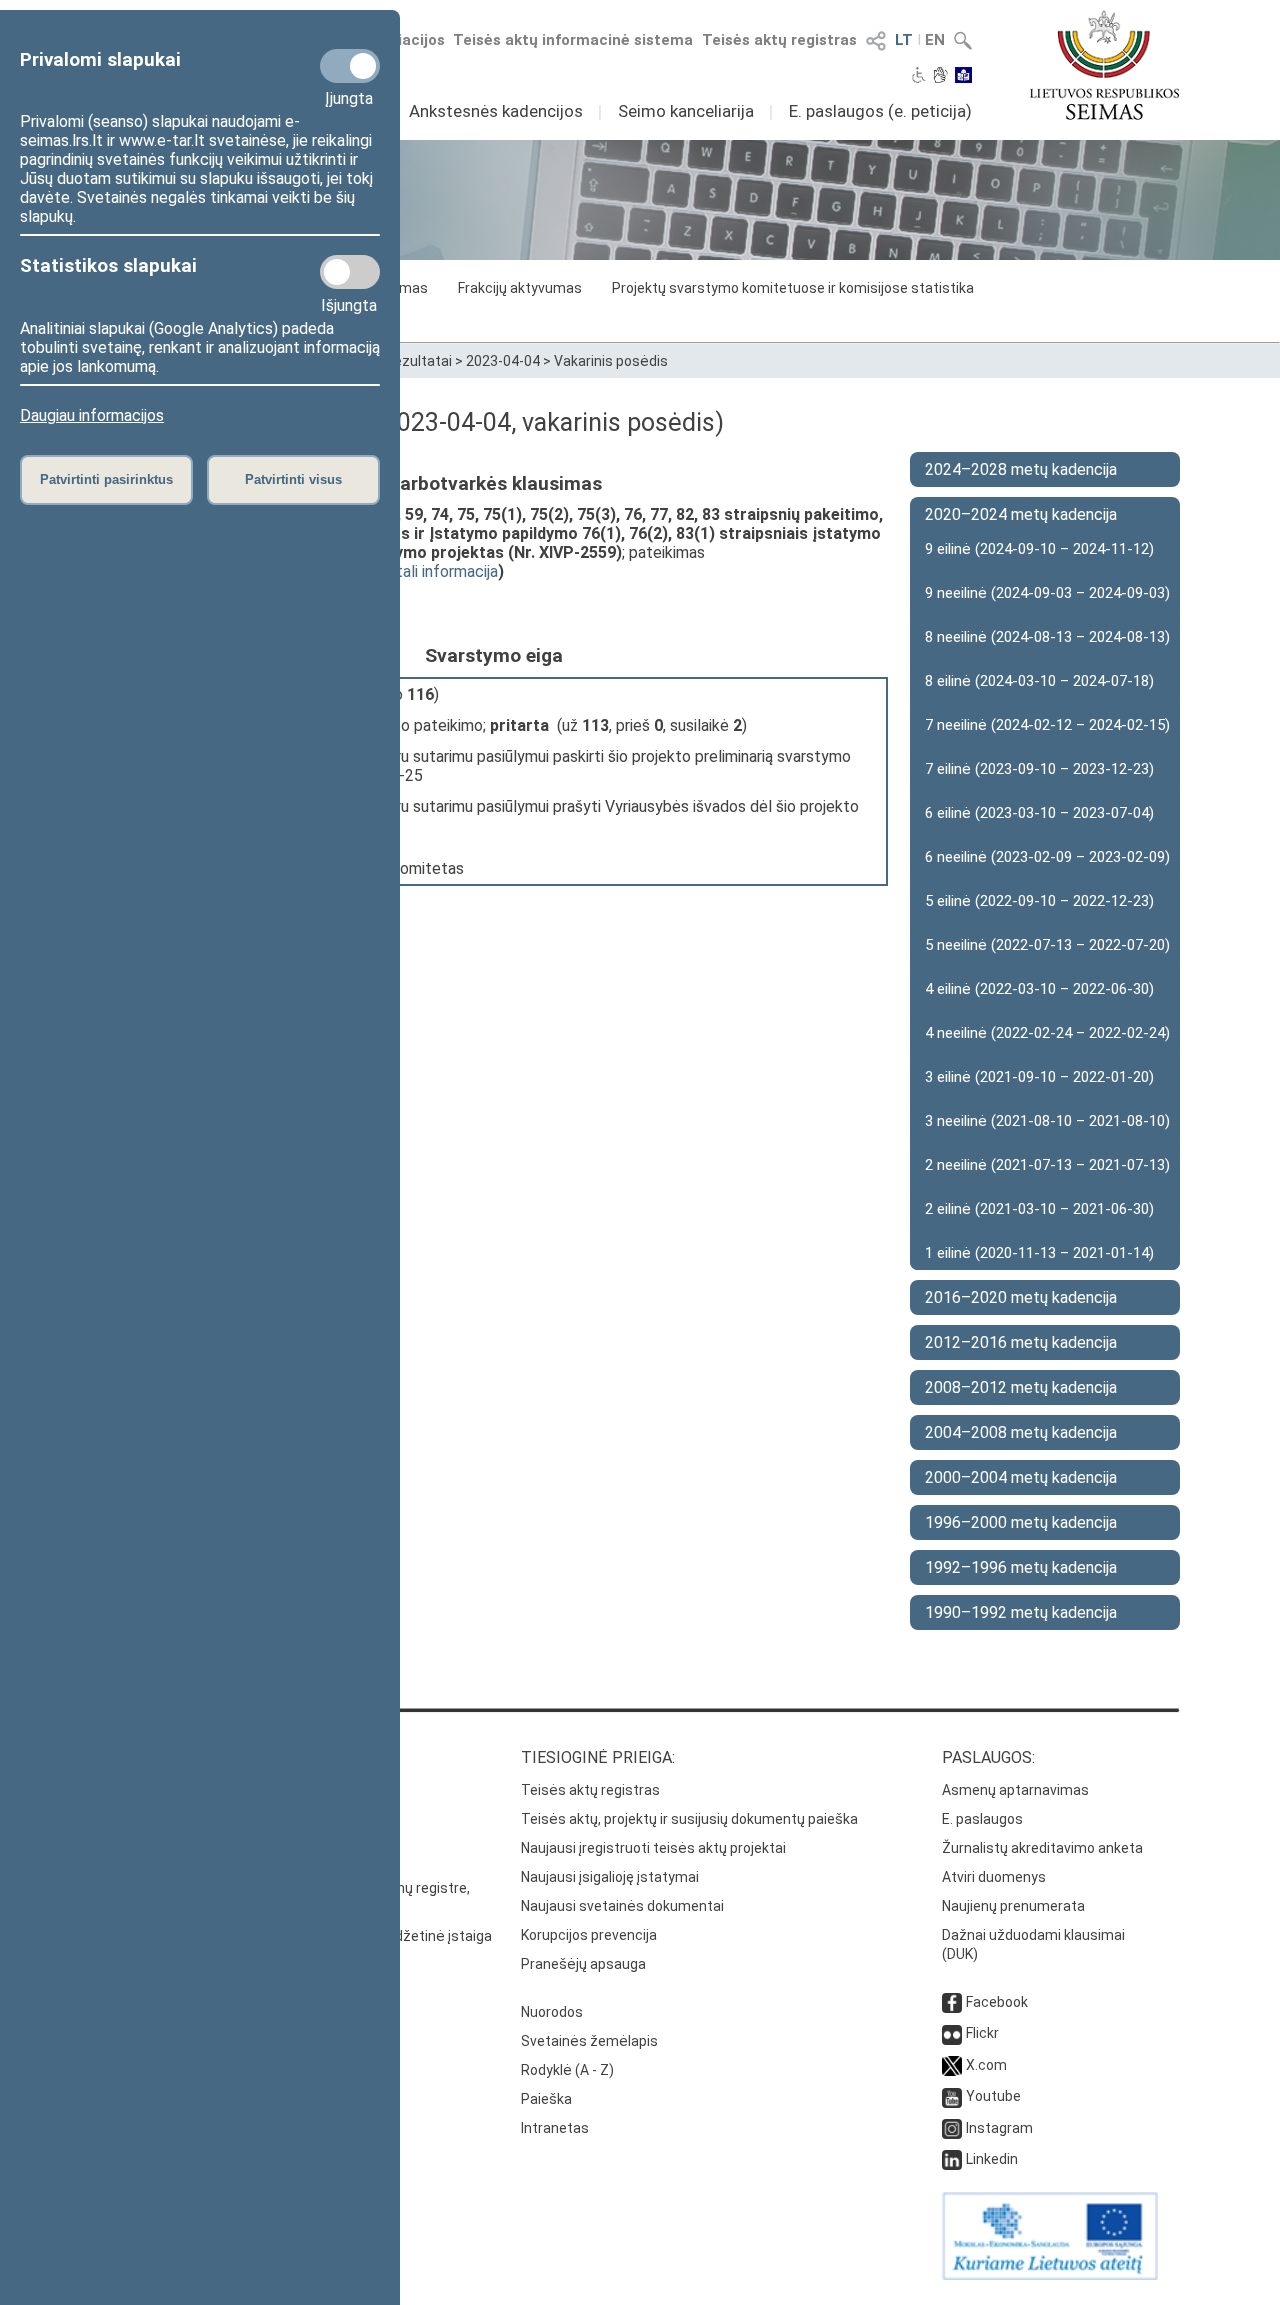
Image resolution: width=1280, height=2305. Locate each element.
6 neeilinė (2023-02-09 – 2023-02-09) (1047, 857)
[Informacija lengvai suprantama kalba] (963, 77)
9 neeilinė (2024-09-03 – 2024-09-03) (1047, 593)
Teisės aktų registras (779, 40)
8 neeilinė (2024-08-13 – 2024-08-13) (1047, 637)
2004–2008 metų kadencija (1021, 1432)
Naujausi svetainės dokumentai (622, 1906)
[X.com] (952, 2065)
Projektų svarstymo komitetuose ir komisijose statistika (793, 288)
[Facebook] (952, 2002)
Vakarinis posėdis (611, 361)
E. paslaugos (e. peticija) (880, 111)
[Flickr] (952, 2033)
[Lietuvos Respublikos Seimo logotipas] (1104, 65)
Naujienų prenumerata (1013, 1906)
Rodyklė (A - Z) (567, 2070)
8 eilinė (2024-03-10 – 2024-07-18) (1039, 681)
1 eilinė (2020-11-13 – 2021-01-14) (1039, 1253)
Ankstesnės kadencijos (496, 111)
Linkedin (992, 2159)
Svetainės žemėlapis (589, 2041)
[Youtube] (952, 2096)
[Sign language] (940, 77)
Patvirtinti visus (293, 479)
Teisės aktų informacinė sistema (573, 40)
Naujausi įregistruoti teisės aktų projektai (653, 1848)
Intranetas (555, 2128)
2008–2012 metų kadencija (1021, 1387)
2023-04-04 (503, 361)
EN (935, 40)
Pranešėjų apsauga (583, 1964)
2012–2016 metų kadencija (1021, 1342)
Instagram (999, 2128)
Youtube (993, 2096)
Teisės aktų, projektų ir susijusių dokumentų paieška (689, 1819)
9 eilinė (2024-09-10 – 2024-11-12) (1039, 549)
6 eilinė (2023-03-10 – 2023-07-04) (1039, 813)
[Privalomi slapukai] (350, 66)
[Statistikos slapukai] (350, 272)
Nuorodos (552, 2012)
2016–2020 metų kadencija (1021, 1297)
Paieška (546, 2099)
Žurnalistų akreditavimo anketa (1042, 1848)
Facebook (997, 2002)
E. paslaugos (982, 1819)
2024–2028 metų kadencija (1021, 469)
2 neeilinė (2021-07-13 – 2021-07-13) (1047, 1165)
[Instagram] (952, 2128)
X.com (986, 2065)
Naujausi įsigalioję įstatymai (610, 1877)
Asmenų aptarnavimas (1015, 1790)
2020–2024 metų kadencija (1021, 514)
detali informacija (438, 571)
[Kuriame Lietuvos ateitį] (1050, 2275)
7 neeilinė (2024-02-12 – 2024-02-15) (1047, 725)
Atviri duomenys (994, 1877)
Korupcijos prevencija (589, 1935)
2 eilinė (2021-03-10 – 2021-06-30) (1039, 1209)
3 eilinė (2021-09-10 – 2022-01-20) (1039, 1077)
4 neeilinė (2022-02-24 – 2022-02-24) (1047, 1033)
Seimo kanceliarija (686, 111)
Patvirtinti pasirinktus (106, 479)
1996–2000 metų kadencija (1021, 1522)
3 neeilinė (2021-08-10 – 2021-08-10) (1047, 1121)
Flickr (982, 2033)
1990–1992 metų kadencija (1021, 1612)
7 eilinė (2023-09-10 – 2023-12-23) (1039, 769)
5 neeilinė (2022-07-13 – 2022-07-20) (1047, 945)
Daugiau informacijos (92, 415)
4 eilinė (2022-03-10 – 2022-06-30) (1039, 989)
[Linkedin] (952, 2159)
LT (904, 40)
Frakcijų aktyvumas (520, 288)
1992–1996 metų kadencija (1021, 1567)
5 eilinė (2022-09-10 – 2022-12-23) (1039, 901)
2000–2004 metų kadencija (1021, 1477)
